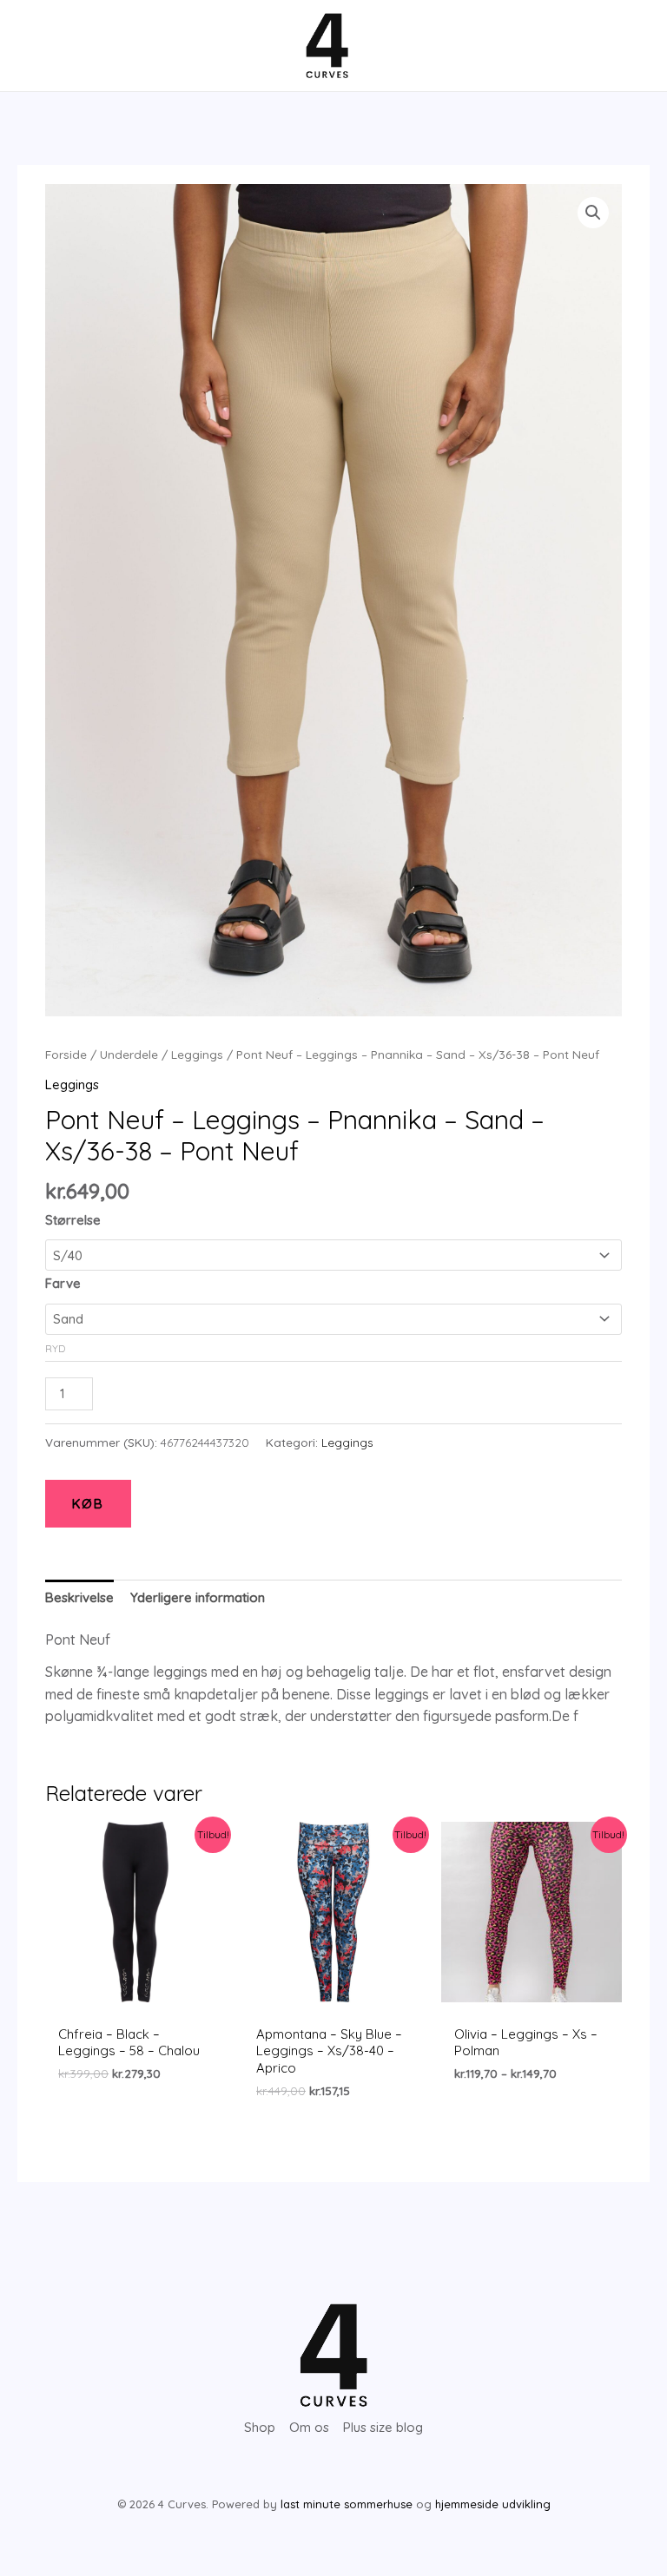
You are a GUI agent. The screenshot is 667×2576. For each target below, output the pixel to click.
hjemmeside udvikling (493, 2504)
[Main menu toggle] (46, 46)
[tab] (79, 1598)
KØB (88, 1504)
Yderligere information (198, 1597)
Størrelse (73, 1220)
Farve (63, 1283)
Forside (66, 1054)
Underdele (129, 1054)
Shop (260, 2427)
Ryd (55, 1348)
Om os (309, 2427)
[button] (593, 213)
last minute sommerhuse (347, 2504)
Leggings (197, 1054)
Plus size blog (383, 2427)
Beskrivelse (79, 1597)
